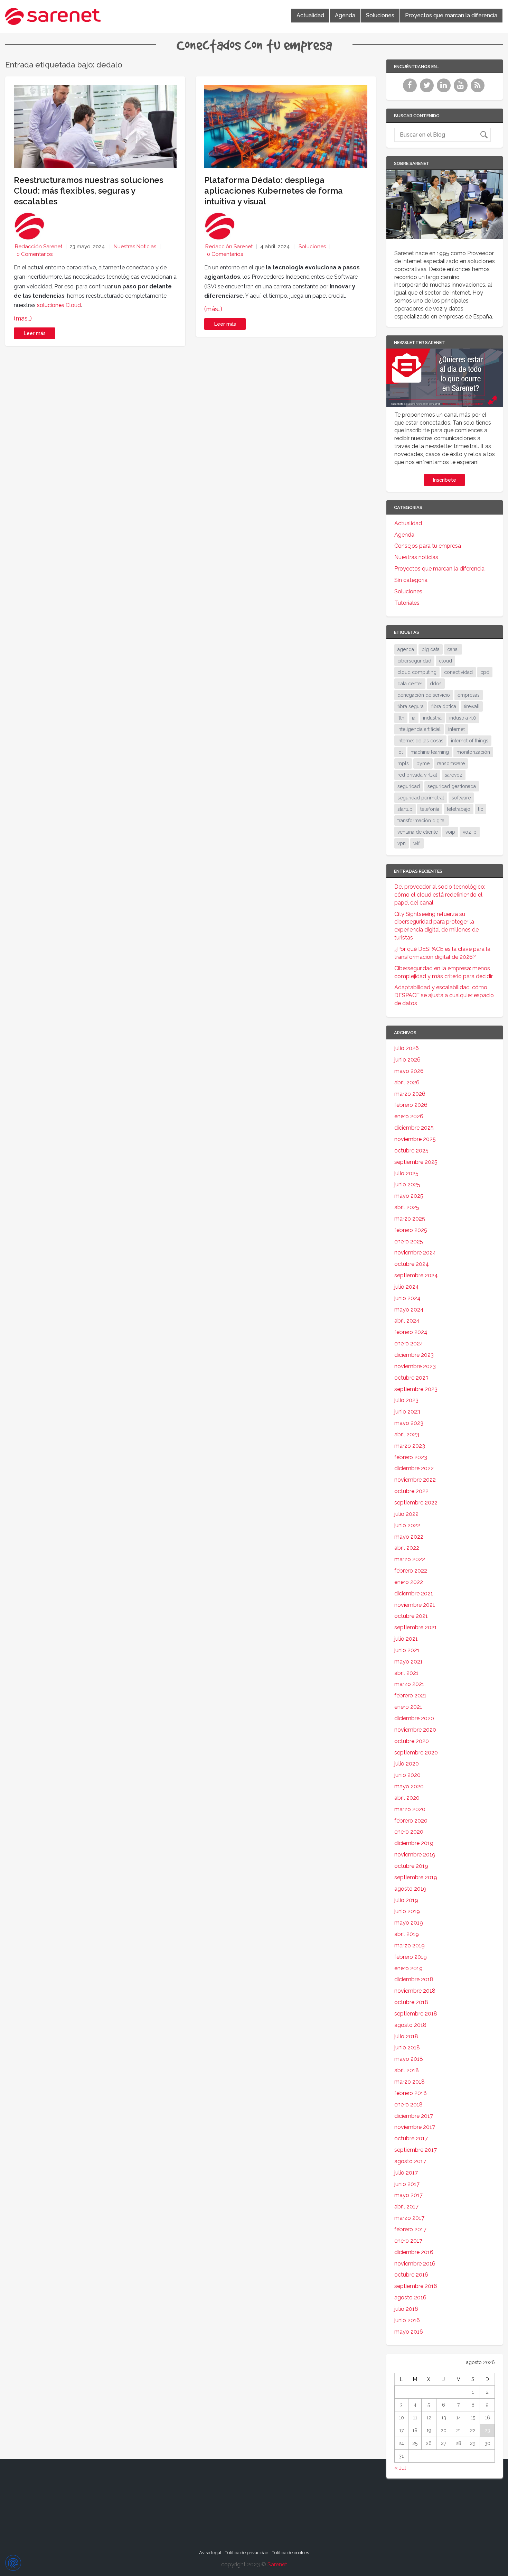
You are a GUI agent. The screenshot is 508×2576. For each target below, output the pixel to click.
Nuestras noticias (135, 247)
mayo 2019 (409, 1923)
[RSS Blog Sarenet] (478, 90)
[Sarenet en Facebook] (411, 90)
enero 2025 (409, 1241)
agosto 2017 (410, 2161)
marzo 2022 (410, 1559)
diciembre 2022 (414, 1468)
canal (453, 649)
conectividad (458, 672)
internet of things (470, 741)
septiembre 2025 (416, 1162)
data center (410, 684)
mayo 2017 (408, 2195)
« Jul (400, 2468)
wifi (417, 843)
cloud (445, 661)
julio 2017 (406, 2173)
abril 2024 (407, 1321)
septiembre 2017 (416, 2150)
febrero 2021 (410, 1695)
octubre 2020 (412, 1741)
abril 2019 (407, 1934)
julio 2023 (406, 1400)
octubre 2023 (411, 1378)
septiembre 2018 (416, 2014)
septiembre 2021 (416, 1627)
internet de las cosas (420, 741)
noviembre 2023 (415, 1366)
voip (450, 832)
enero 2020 (409, 1832)
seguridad (409, 786)
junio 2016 (407, 2320)
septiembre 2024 (416, 1275)
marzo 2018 (410, 2082)
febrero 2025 (411, 1230)
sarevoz (454, 775)
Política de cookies (290, 2553)
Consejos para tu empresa (428, 546)
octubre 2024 (412, 1264)
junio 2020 (407, 1775)
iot (400, 752)
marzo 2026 (410, 1094)
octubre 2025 (411, 1151)
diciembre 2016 (414, 2252)
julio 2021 (406, 1639)
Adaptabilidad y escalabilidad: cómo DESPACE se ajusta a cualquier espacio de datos (444, 995)
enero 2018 (408, 2105)
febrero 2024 (411, 1332)
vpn (402, 843)
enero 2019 (408, 1968)
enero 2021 (408, 1707)
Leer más (35, 333)
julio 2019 (406, 1900)
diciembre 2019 (414, 1843)
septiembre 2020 (416, 1753)
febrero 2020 (411, 1821)
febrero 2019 (411, 1957)
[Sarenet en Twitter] (428, 90)
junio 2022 (407, 1525)
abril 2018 (407, 2070)
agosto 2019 (410, 1889)
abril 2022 (407, 1548)
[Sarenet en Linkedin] (445, 90)
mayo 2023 (409, 1423)
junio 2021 (407, 1650)
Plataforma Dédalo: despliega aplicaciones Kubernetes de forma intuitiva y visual (274, 191)
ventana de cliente (418, 832)
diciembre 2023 (414, 1355)
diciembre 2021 (414, 1593)
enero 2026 (409, 1116)
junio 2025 (407, 1184)
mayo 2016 (409, 2332)
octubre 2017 (411, 2138)
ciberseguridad (414, 661)
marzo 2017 (409, 2218)
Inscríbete (445, 480)
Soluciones (380, 15)
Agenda (345, 15)
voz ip (470, 832)
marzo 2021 (409, 1684)
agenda (406, 649)
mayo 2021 (408, 1662)
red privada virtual (417, 775)
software (461, 798)
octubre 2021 (411, 1616)
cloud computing (417, 672)
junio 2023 (407, 1412)
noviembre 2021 (415, 1605)
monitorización (473, 752)
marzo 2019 (410, 1945)
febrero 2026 (411, 1105)
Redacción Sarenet (39, 247)
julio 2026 (407, 1048)
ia (414, 718)
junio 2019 (407, 1911)
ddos (436, 684)
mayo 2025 (409, 1196)
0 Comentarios (35, 254)
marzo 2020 (410, 1809)
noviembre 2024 (415, 1253)
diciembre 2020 (414, 1718)
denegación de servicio (424, 695)
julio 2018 (406, 2036)
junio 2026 (407, 1060)
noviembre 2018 (415, 1991)
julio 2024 (407, 1287)
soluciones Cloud (59, 305)
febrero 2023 (411, 1457)
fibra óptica (444, 706)
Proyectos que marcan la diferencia (451, 15)
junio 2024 (407, 1298)
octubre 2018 (411, 2002)
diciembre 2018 (414, 1979)
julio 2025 (406, 1173)
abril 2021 (406, 1673)
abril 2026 (407, 1082)
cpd (485, 672)
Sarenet (277, 2564)
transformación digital (422, 821)
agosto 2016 (410, 2297)
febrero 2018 (411, 2093)
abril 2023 (407, 1434)
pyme (423, 763)
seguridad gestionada (452, 786)
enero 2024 (409, 1343)
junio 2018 (407, 2047)
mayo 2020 (409, 1786)
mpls (403, 763)
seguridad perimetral (421, 798)
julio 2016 (406, 2309)
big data (431, 649)
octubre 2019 (411, 1866)
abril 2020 (407, 1798)
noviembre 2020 (415, 1730)
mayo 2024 (409, 1310)
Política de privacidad (247, 2553)
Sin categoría (411, 580)
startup (405, 809)
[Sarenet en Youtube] (462, 90)
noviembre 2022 (415, 1480)
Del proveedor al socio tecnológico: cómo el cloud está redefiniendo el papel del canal (440, 895)
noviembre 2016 (415, 2264)
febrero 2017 (410, 2229)
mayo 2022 (409, 1537)
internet (457, 729)
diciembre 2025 (414, 1128)
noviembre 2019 (415, 1855)
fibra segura (411, 706)
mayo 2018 (409, 2059)
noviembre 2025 (415, 1139)
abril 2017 (406, 2207)
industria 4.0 (463, 718)
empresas (469, 695)
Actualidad (310, 15)
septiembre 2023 (416, 1389)
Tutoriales (407, 603)
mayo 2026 (409, 1071)
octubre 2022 (411, 1491)
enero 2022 (409, 1582)
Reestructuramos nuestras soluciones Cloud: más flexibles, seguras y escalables (88, 191)
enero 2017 (408, 2241)
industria (432, 718)
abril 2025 (407, 1207)
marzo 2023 (410, 1446)
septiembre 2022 (416, 1503)
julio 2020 (407, 1764)
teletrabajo (459, 809)
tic (481, 809)
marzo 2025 (410, 1219)
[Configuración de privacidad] (13, 2563)
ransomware (451, 763)
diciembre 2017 (414, 2116)
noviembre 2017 (415, 2127)
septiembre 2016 (416, 2286)
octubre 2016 (411, 2275)
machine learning (430, 752)
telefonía (430, 809)
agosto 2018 (410, 2025)
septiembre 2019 (416, 1877)
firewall (472, 706)
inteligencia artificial (419, 729)
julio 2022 (406, 1514)
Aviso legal (210, 2553)
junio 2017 (407, 2184)
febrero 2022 (411, 1571)
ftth (401, 718)
